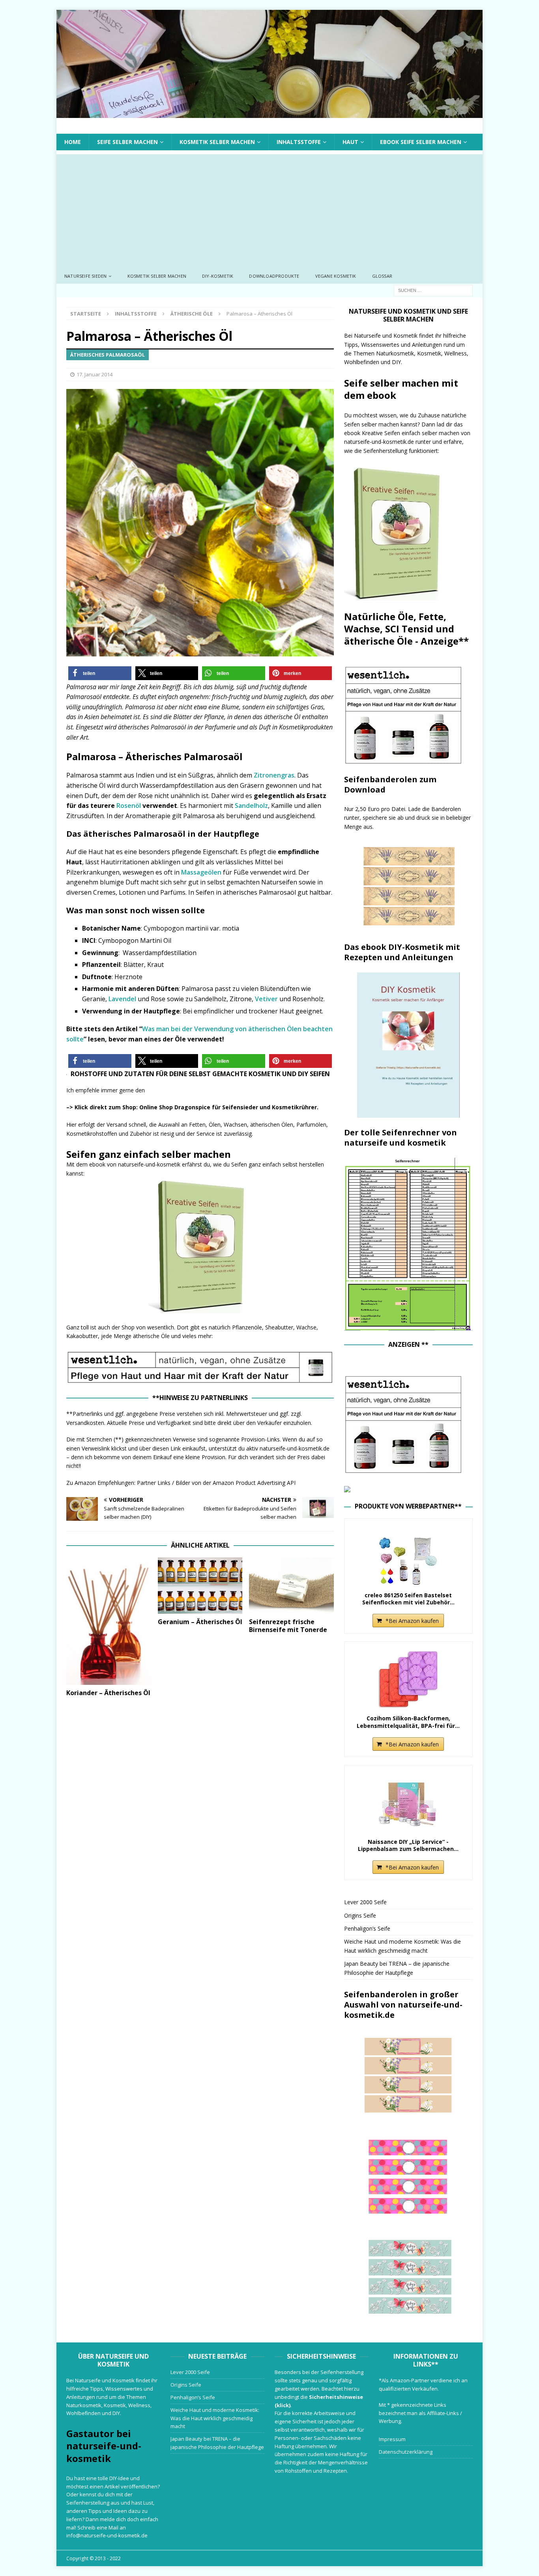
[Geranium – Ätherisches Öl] (200, 1586)
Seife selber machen (127, 142)
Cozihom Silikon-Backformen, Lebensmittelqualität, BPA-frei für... (408, 1722)
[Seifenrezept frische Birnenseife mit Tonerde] (291, 1586)
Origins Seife (360, 1915)
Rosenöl (129, 806)
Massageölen (201, 872)
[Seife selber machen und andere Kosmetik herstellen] (269, 113)
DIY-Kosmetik (218, 276)
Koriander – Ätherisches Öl (108, 1693)
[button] (100, 673)
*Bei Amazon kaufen (412, 1621)
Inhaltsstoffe (299, 142)
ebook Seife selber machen (421, 142)
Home (73, 142)
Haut (350, 142)
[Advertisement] (269, 209)
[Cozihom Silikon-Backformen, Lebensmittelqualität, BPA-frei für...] (408, 1679)
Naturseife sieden (85, 276)
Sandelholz (251, 806)
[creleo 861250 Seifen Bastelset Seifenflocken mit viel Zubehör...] (408, 1556)
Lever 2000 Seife (365, 1902)
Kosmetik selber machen (217, 142)
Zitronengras (274, 775)
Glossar (382, 276)
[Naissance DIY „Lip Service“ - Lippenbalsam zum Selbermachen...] (408, 1803)
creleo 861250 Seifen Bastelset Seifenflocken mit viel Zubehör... (408, 1599)
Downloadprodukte (274, 276)
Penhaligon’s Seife (367, 1928)
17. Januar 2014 (95, 374)
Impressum (392, 2439)
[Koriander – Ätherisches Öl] (109, 1621)
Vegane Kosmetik (336, 276)
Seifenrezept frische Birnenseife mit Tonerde (288, 1626)
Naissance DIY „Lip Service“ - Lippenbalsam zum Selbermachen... (408, 1845)
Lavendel (122, 999)
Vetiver (266, 999)
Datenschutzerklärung (406, 2452)
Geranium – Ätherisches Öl (200, 1622)
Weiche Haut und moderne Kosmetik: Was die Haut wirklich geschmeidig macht (215, 2418)
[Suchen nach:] (433, 290)
